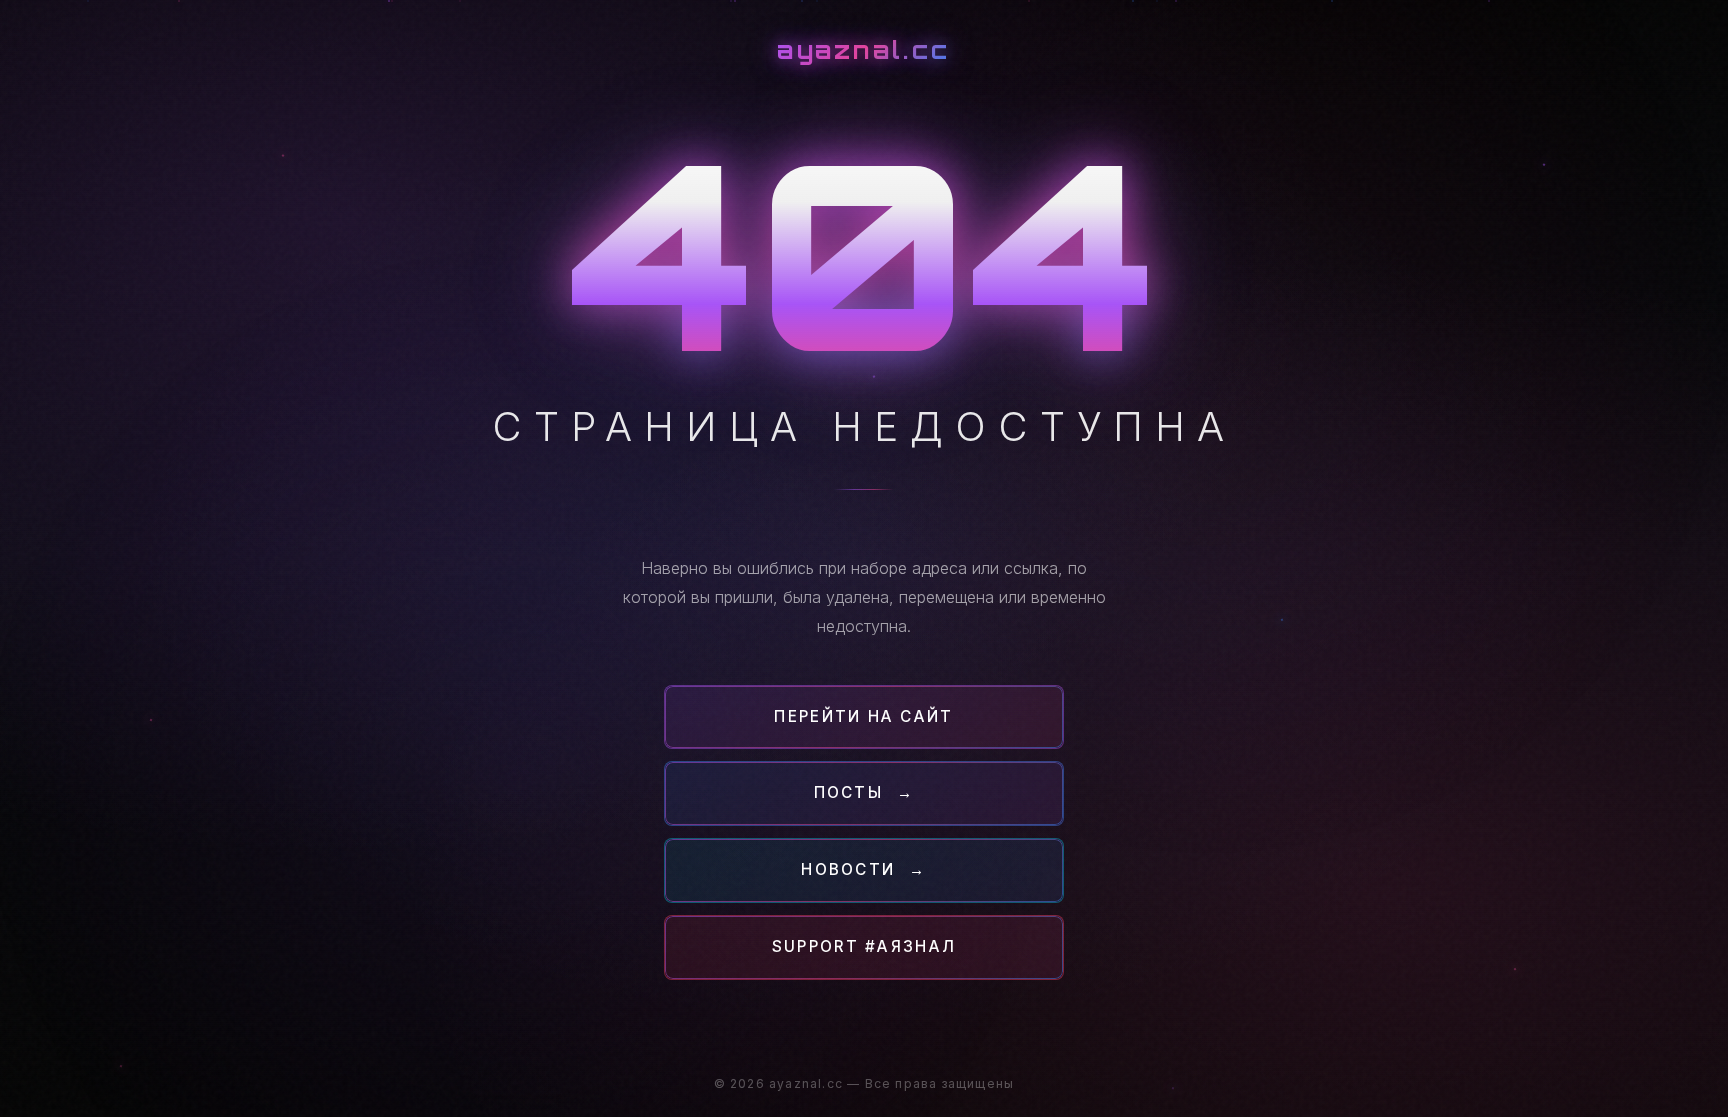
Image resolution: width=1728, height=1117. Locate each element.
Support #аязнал (864, 946)
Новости (864, 869)
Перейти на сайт (863, 716)
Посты (864, 792)
